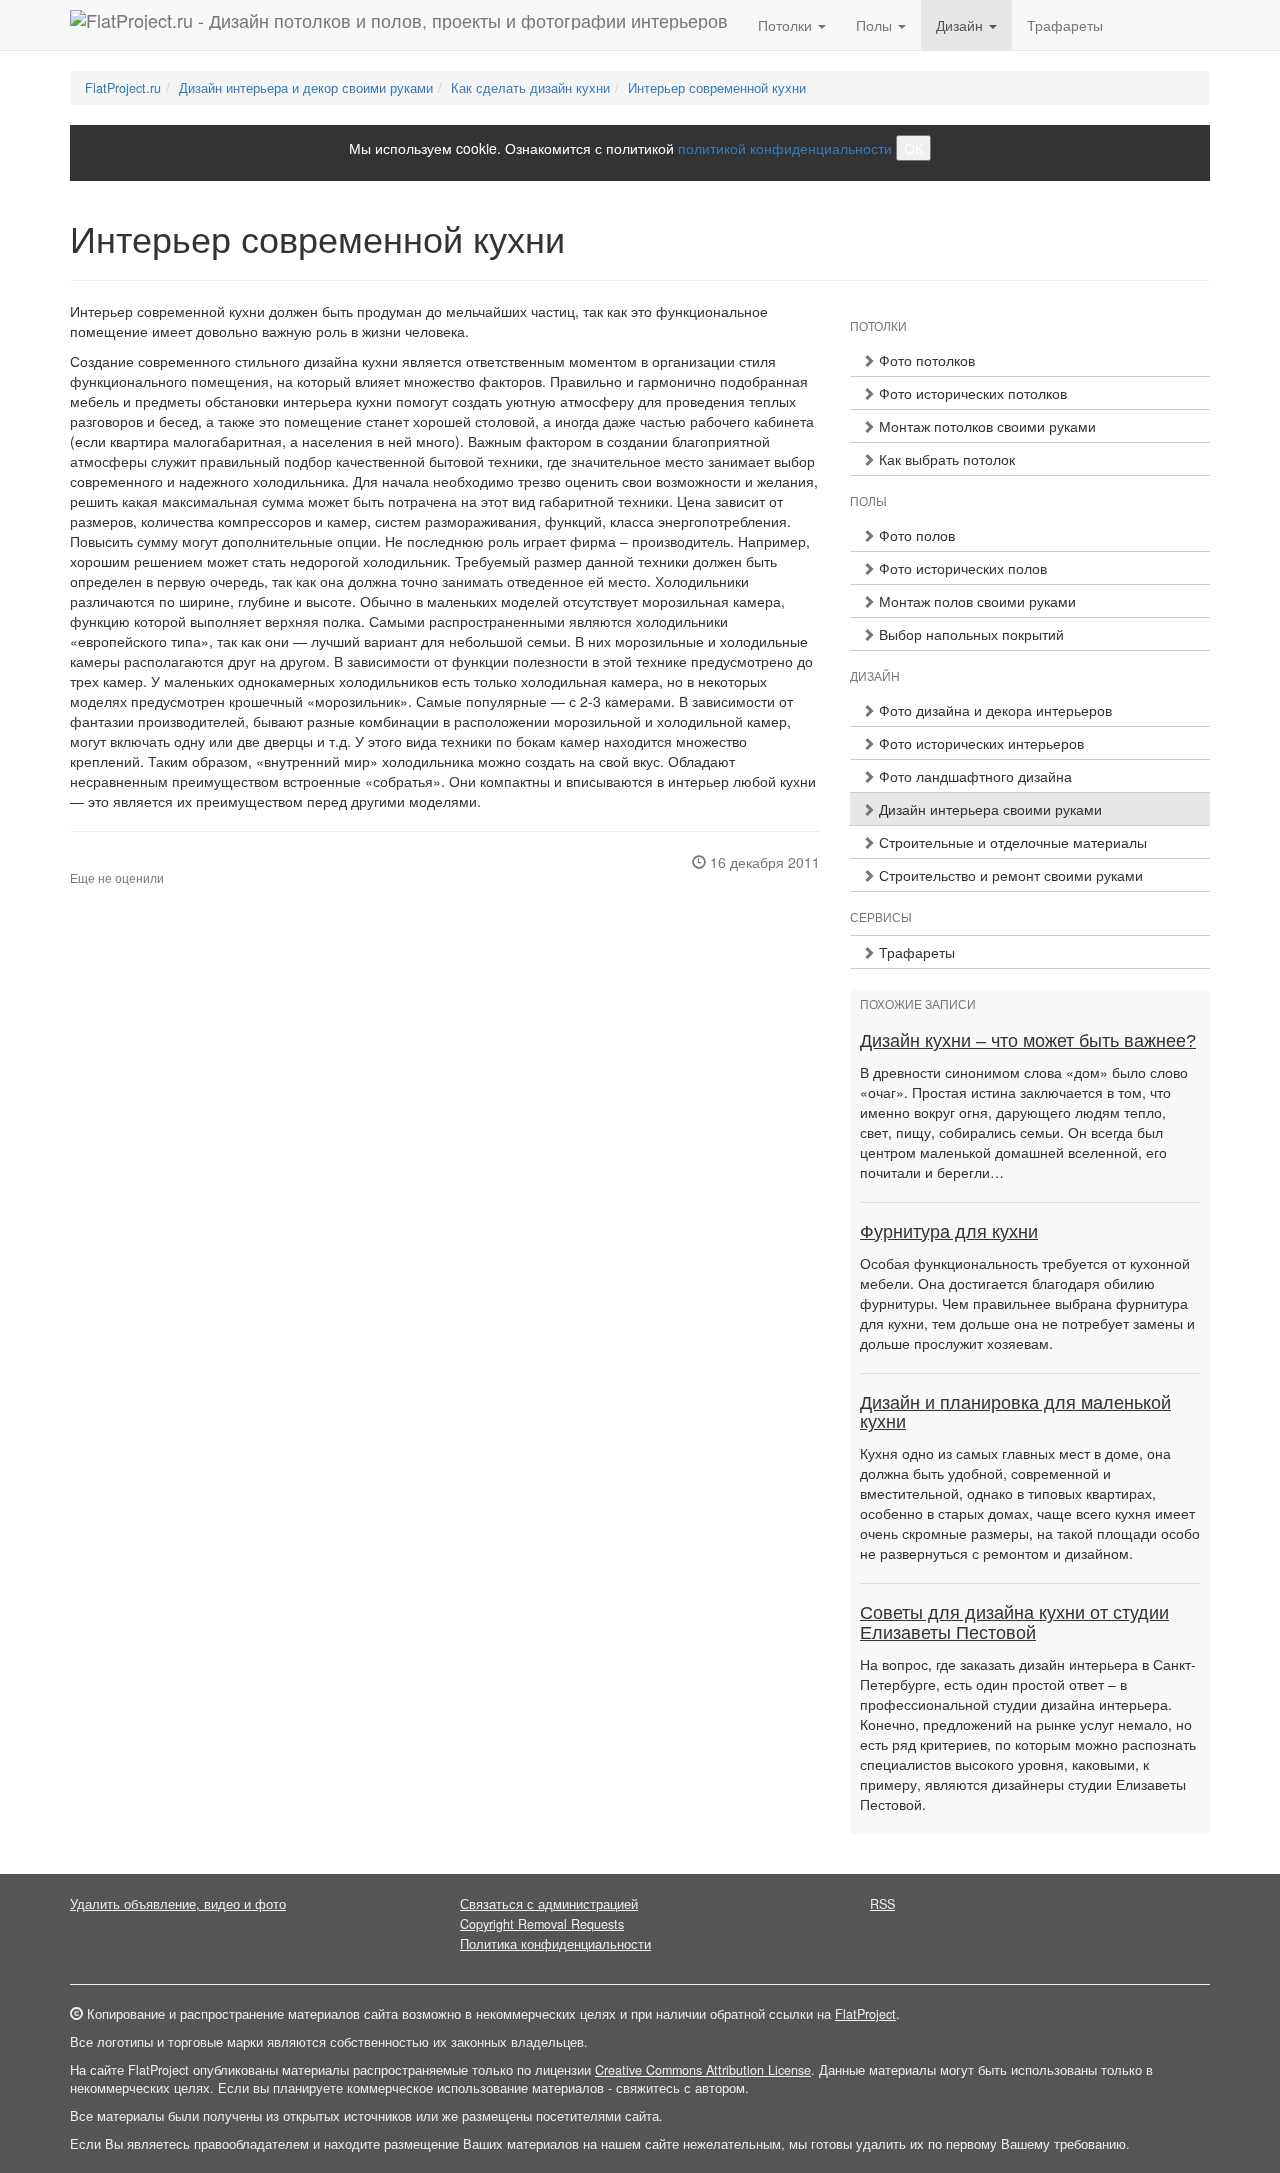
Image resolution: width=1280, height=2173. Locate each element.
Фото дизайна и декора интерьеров (993, 710)
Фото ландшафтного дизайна (973, 776)
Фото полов (915, 535)
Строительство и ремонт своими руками (1009, 875)
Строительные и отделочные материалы (1011, 842)
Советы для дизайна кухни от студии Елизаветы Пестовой (1014, 1623)
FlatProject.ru (123, 88)
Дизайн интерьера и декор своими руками (306, 88)
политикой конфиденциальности (785, 148)
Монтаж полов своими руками (975, 601)
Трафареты (1065, 25)
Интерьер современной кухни (717, 88)
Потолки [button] (787, 25)
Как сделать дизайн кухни (530, 88)
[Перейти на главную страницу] (399, 25)
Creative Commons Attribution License (703, 2070)
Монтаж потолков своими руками (985, 426)
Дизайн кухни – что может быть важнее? (1028, 1041)
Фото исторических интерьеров (979, 743)
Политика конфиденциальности (555, 1944)
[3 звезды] (100, 862)
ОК (913, 148)
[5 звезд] (124, 862)
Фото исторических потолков (971, 393)
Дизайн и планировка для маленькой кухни (1015, 1413)
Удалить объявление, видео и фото (178, 1904)
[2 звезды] (88, 862)
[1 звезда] (76, 862)
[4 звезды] (112, 862)
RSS (882, 1904)
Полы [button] (876, 25)
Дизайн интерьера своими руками (988, 809)
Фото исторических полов (961, 568)
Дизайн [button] (961, 25)
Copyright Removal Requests (542, 1924)
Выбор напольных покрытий (969, 634)
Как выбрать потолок (945, 459)
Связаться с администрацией (549, 1904)
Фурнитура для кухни (949, 1232)
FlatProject (865, 2014)
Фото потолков (925, 360)
